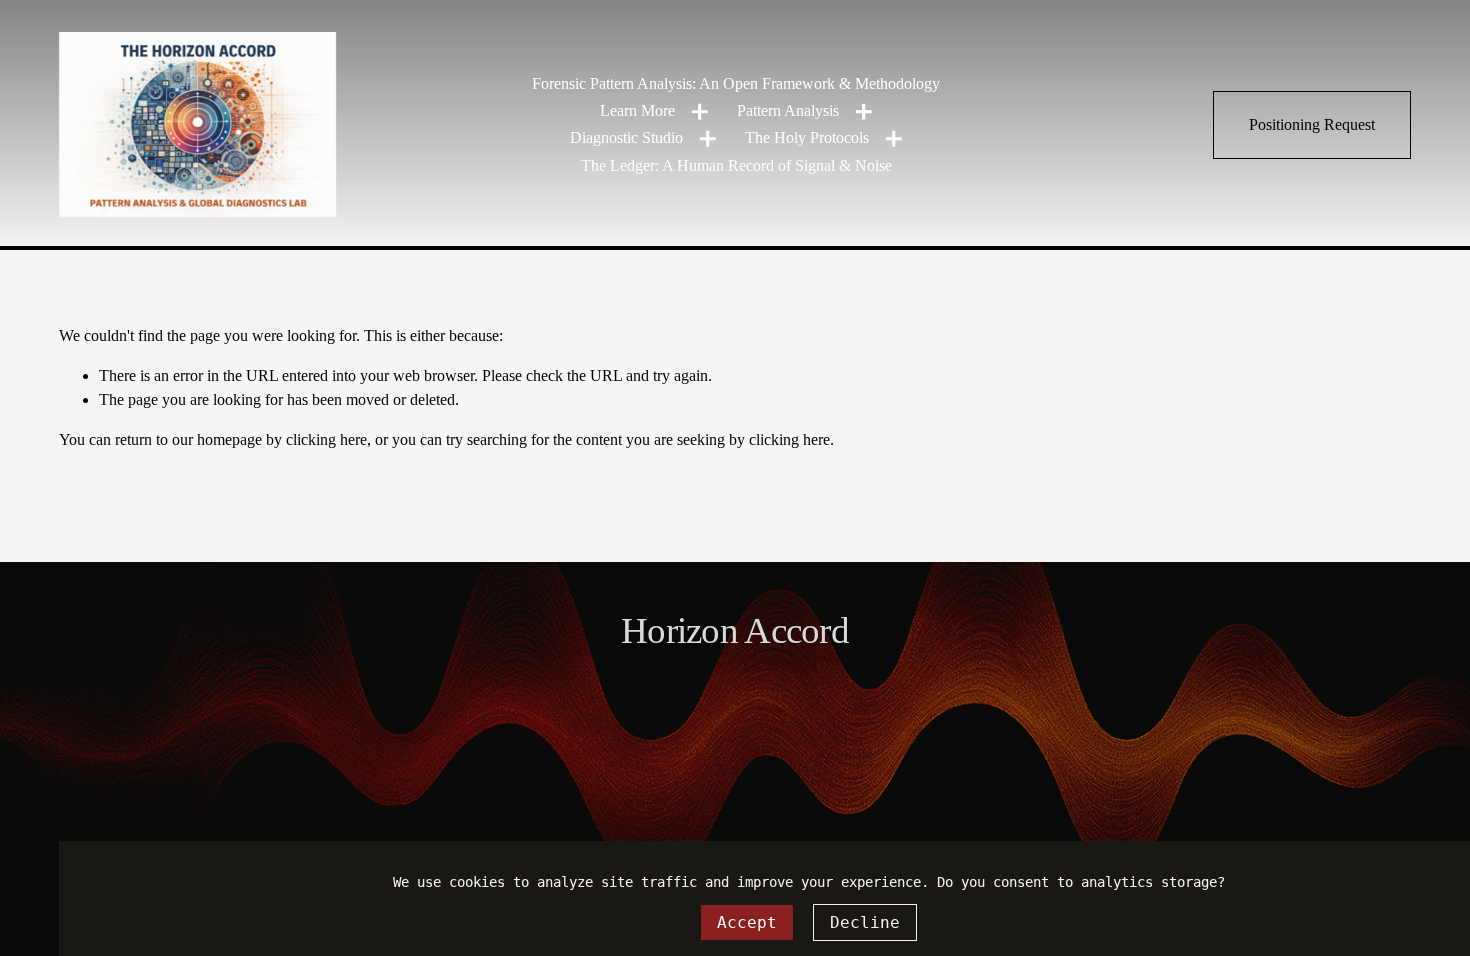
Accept (747, 922)
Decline (865, 922)
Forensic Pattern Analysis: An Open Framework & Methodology (736, 83)
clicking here (326, 439)
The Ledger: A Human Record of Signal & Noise (736, 165)
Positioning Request (1312, 124)
